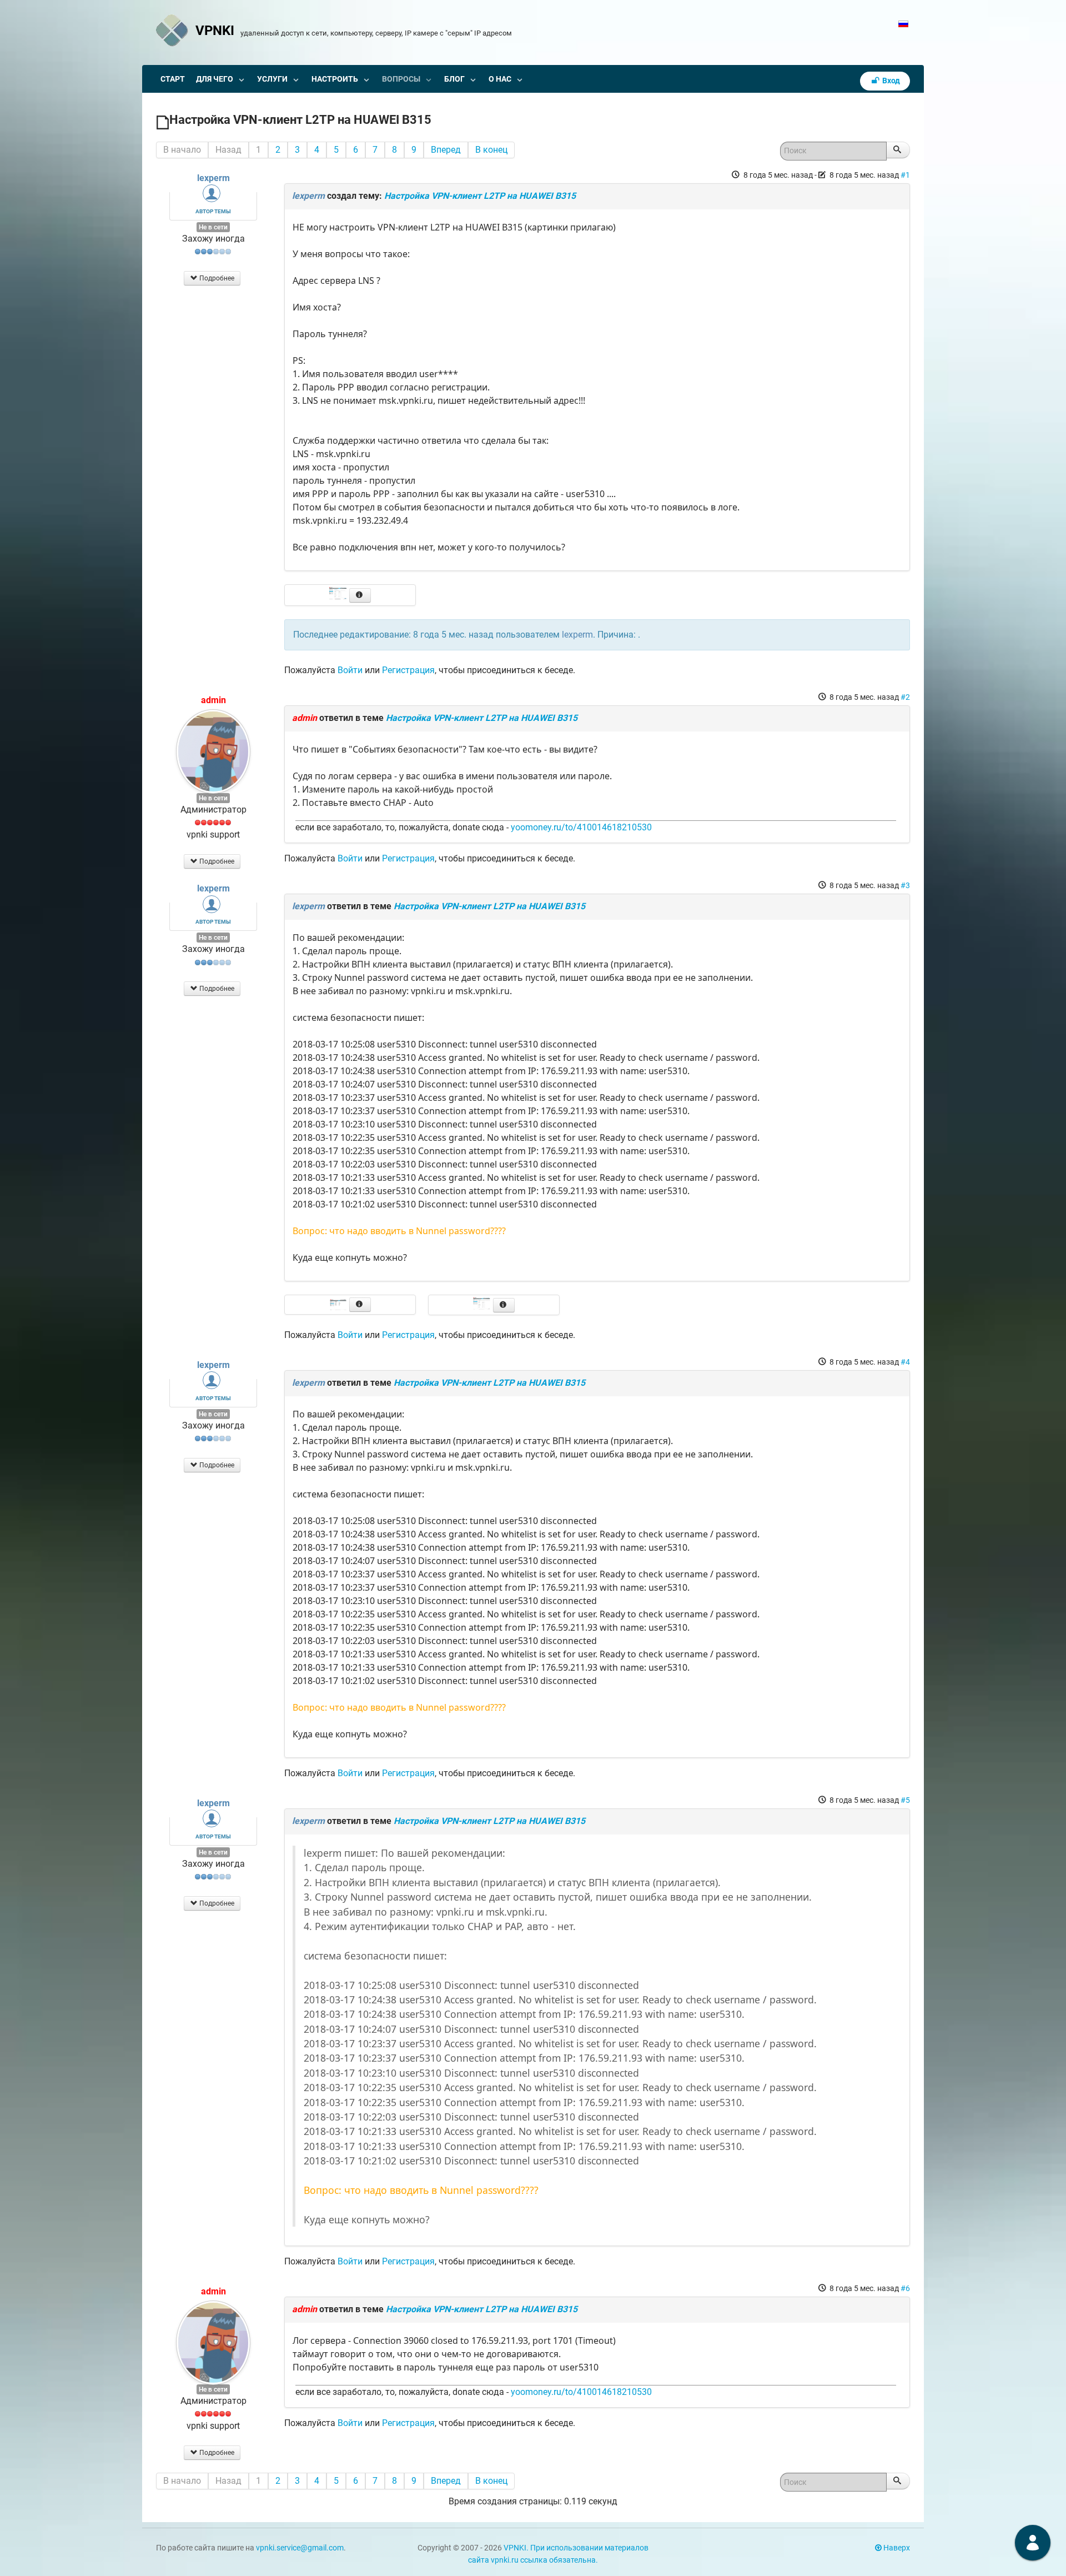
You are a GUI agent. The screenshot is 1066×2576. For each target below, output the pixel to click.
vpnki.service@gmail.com (300, 2548)
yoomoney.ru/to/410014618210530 (581, 827)
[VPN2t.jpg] (483, 1304)
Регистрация (408, 670)
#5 (905, 1800)
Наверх (896, 2548)
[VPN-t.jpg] (339, 1304)
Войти (350, 670)
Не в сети (213, 227)
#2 (905, 697)
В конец (491, 150)
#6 (905, 2288)
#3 (905, 885)
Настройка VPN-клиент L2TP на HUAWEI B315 (480, 196)
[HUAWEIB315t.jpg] (339, 595)
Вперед (446, 150)
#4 (905, 1362)
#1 (905, 175)
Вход (890, 81)
